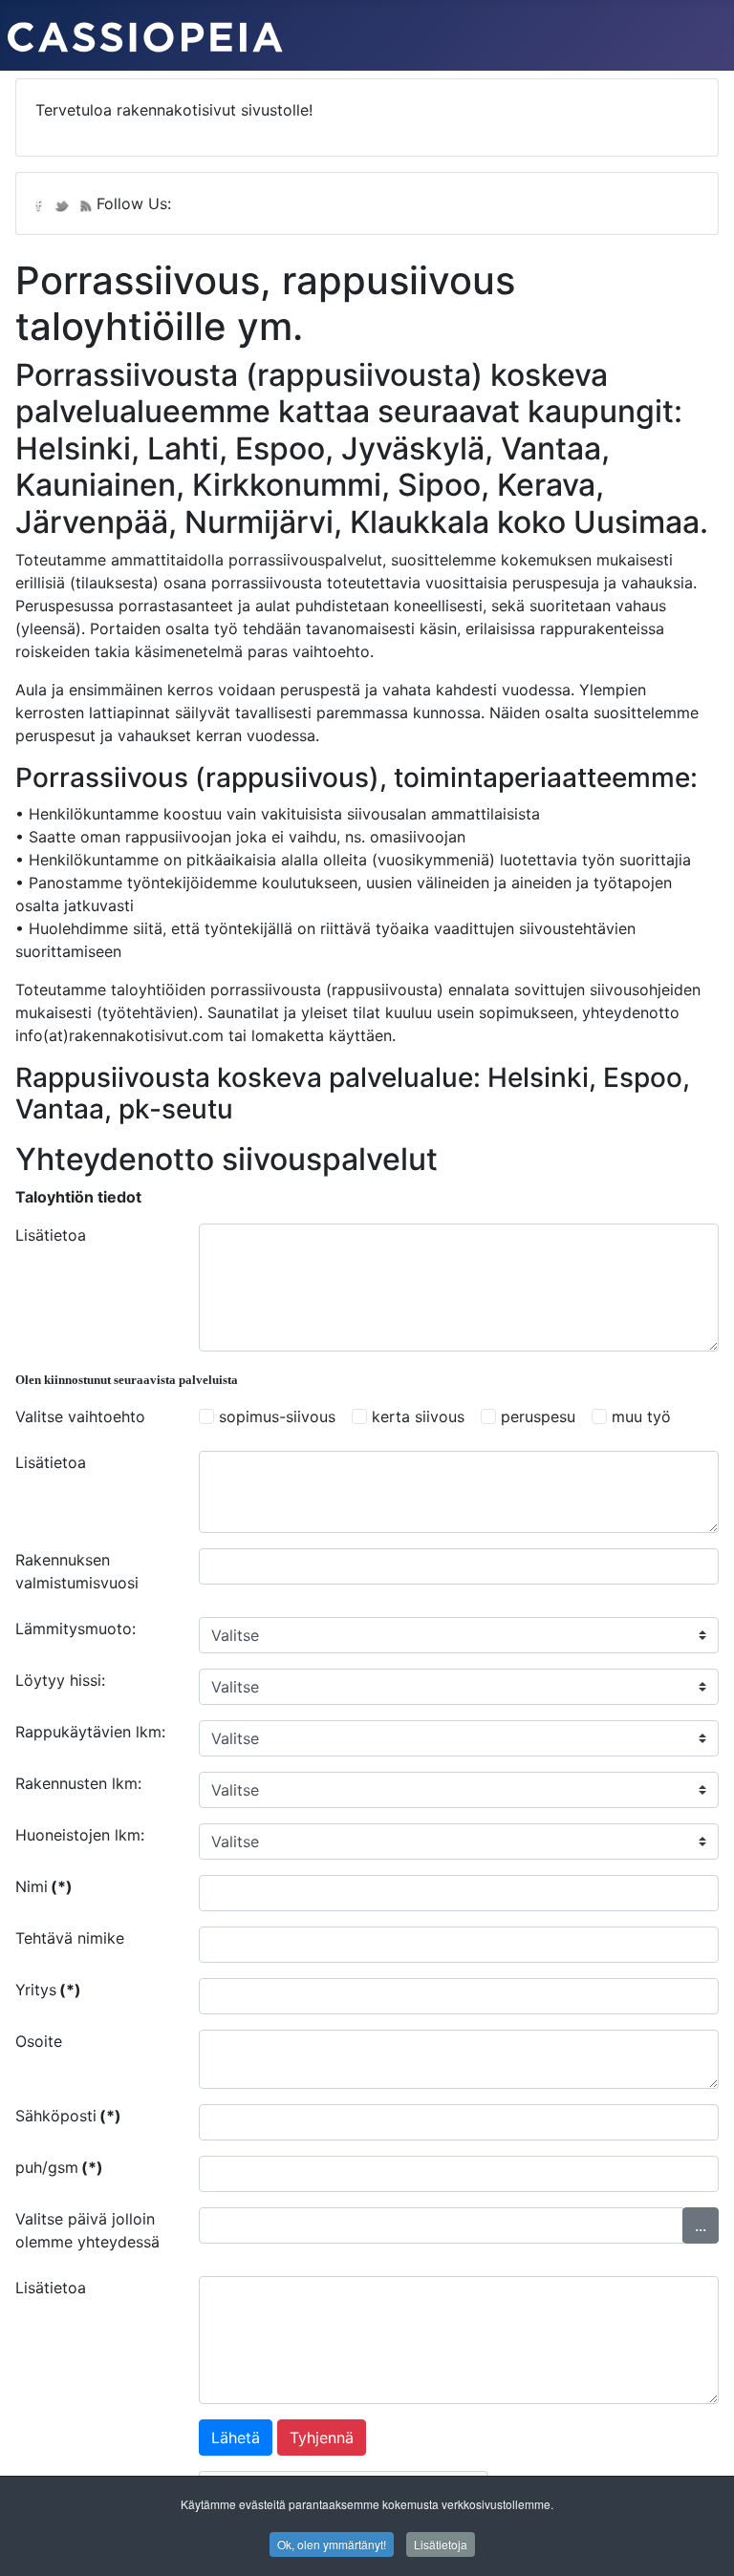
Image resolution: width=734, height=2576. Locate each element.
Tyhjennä (322, 2438)
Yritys (48, 1990)
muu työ (641, 1416)
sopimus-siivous (277, 1416)
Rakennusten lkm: (78, 1783)
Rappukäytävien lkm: (90, 1732)
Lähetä (236, 2438)
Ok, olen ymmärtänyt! (332, 2544)
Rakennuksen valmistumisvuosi (77, 1571)
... (701, 2225)
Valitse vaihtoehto (80, 1416)
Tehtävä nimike (70, 1938)
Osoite (39, 2041)
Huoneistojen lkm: (80, 1835)
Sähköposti (68, 2116)
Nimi (44, 1886)
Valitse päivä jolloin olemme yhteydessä (87, 2230)
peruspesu (538, 1416)
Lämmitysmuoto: (76, 1629)
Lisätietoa (51, 1235)
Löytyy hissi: (60, 1680)
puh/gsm (59, 2167)
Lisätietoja (441, 2544)
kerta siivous (418, 1416)
